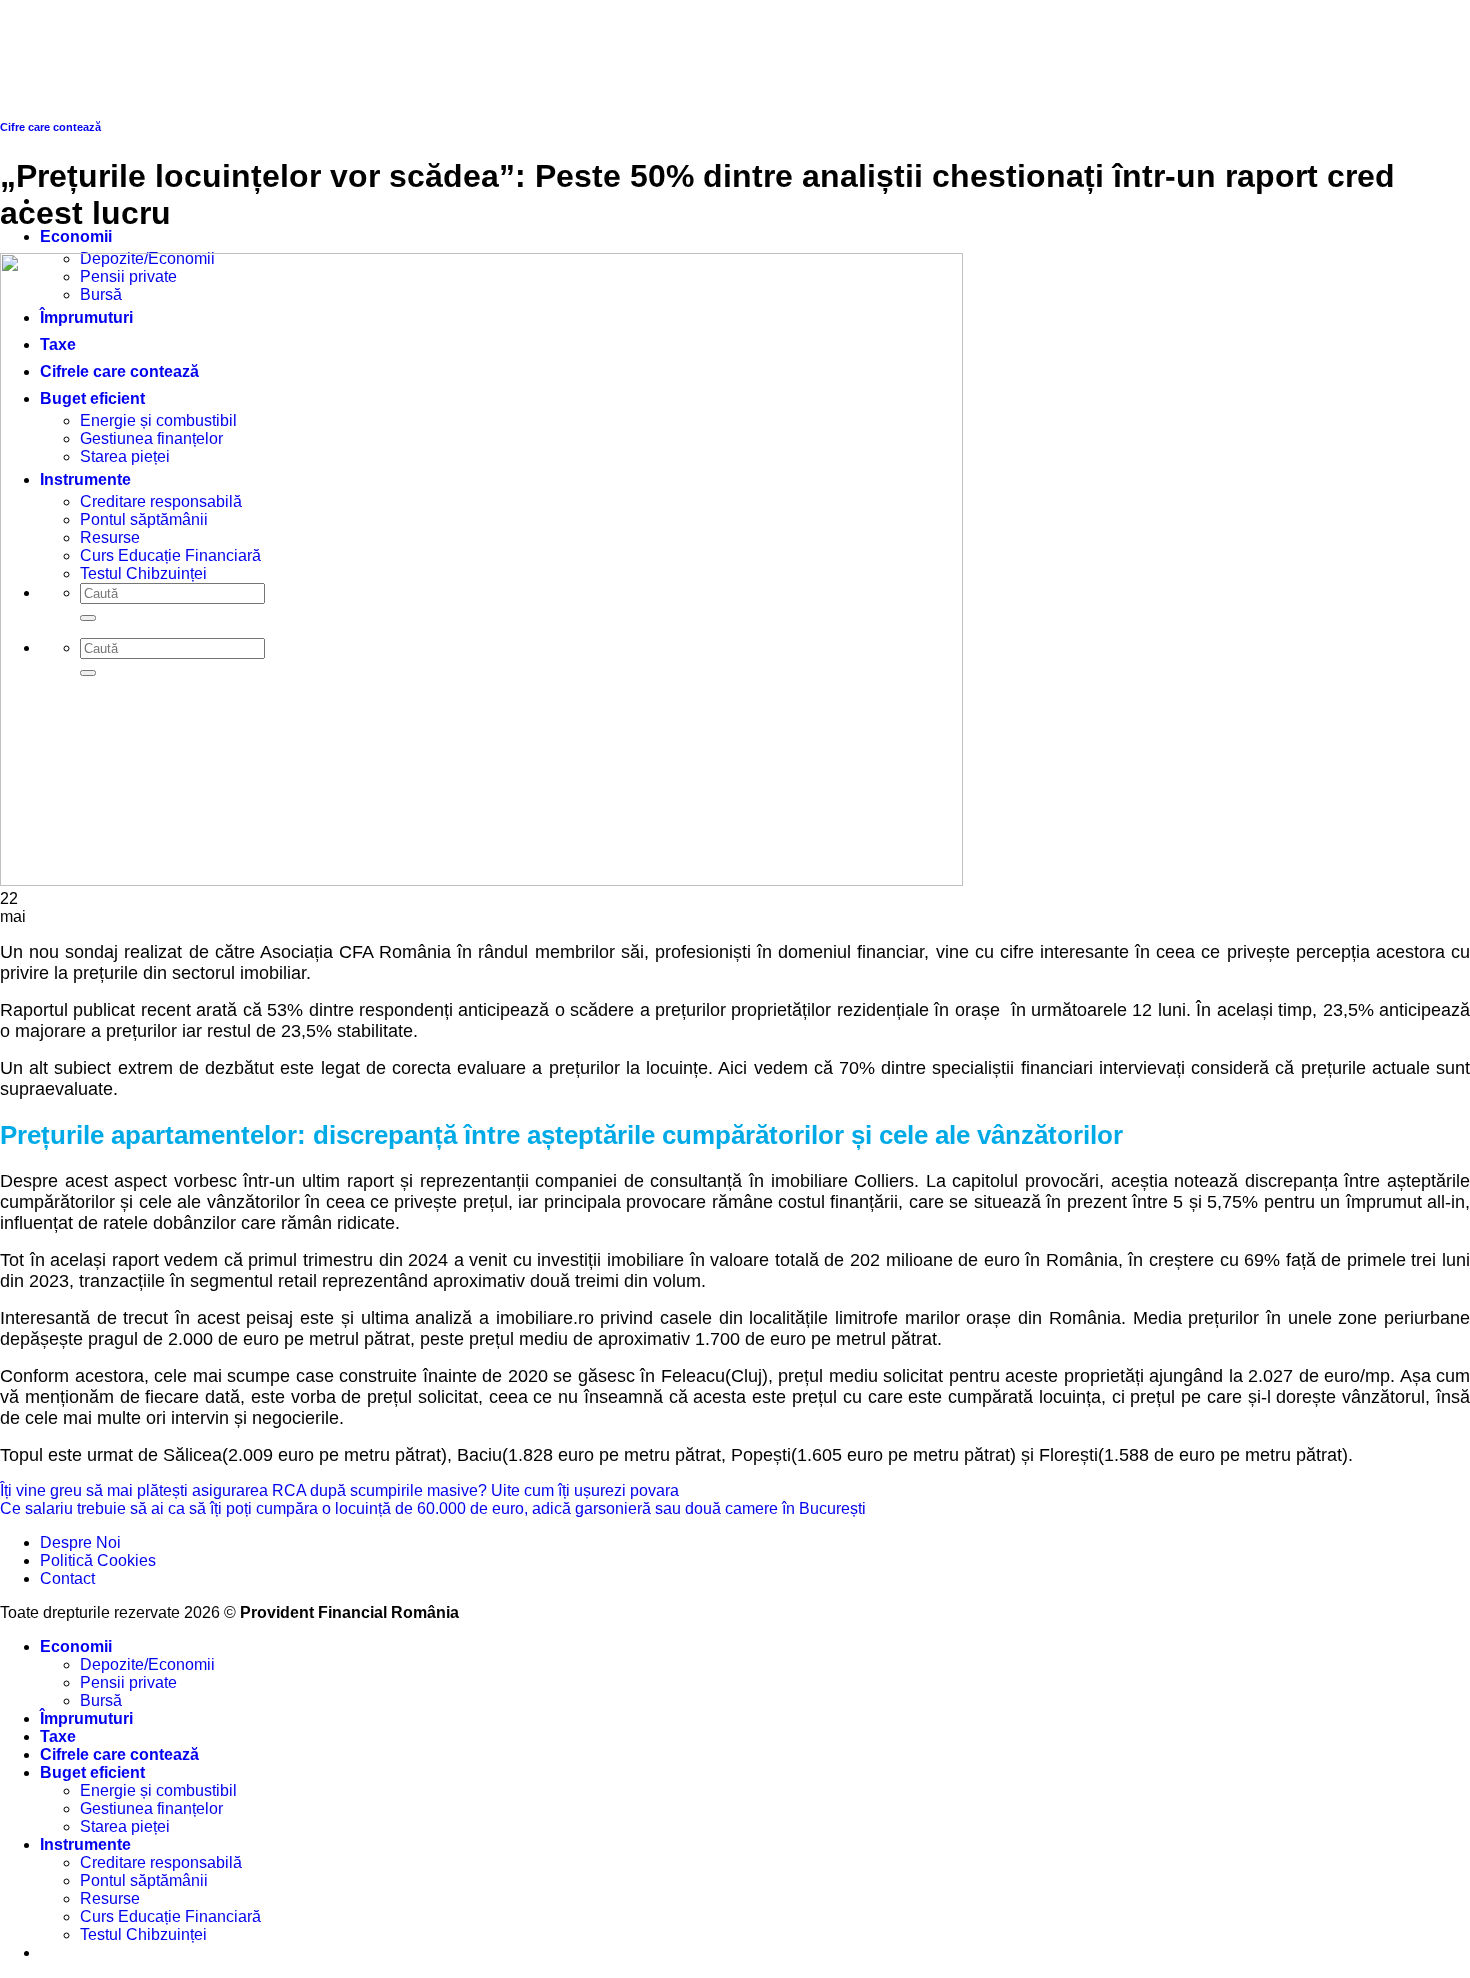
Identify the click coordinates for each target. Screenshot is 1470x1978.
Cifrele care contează (119, 1754)
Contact (67, 1578)
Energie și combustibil (158, 1790)
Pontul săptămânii (144, 1880)
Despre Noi (80, 1542)
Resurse (110, 1898)
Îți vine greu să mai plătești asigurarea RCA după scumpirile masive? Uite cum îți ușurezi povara (339, 1490)
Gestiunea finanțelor (151, 1808)
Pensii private (128, 1682)
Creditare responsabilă (161, 1862)
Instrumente (85, 1844)
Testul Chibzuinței (143, 1934)
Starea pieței (125, 1826)
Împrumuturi (86, 1718)
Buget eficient (92, 1772)
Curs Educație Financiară (170, 1916)
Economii (76, 236)
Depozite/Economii (147, 1664)
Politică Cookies (98, 1560)
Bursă (101, 1700)
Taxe (58, 1736)
